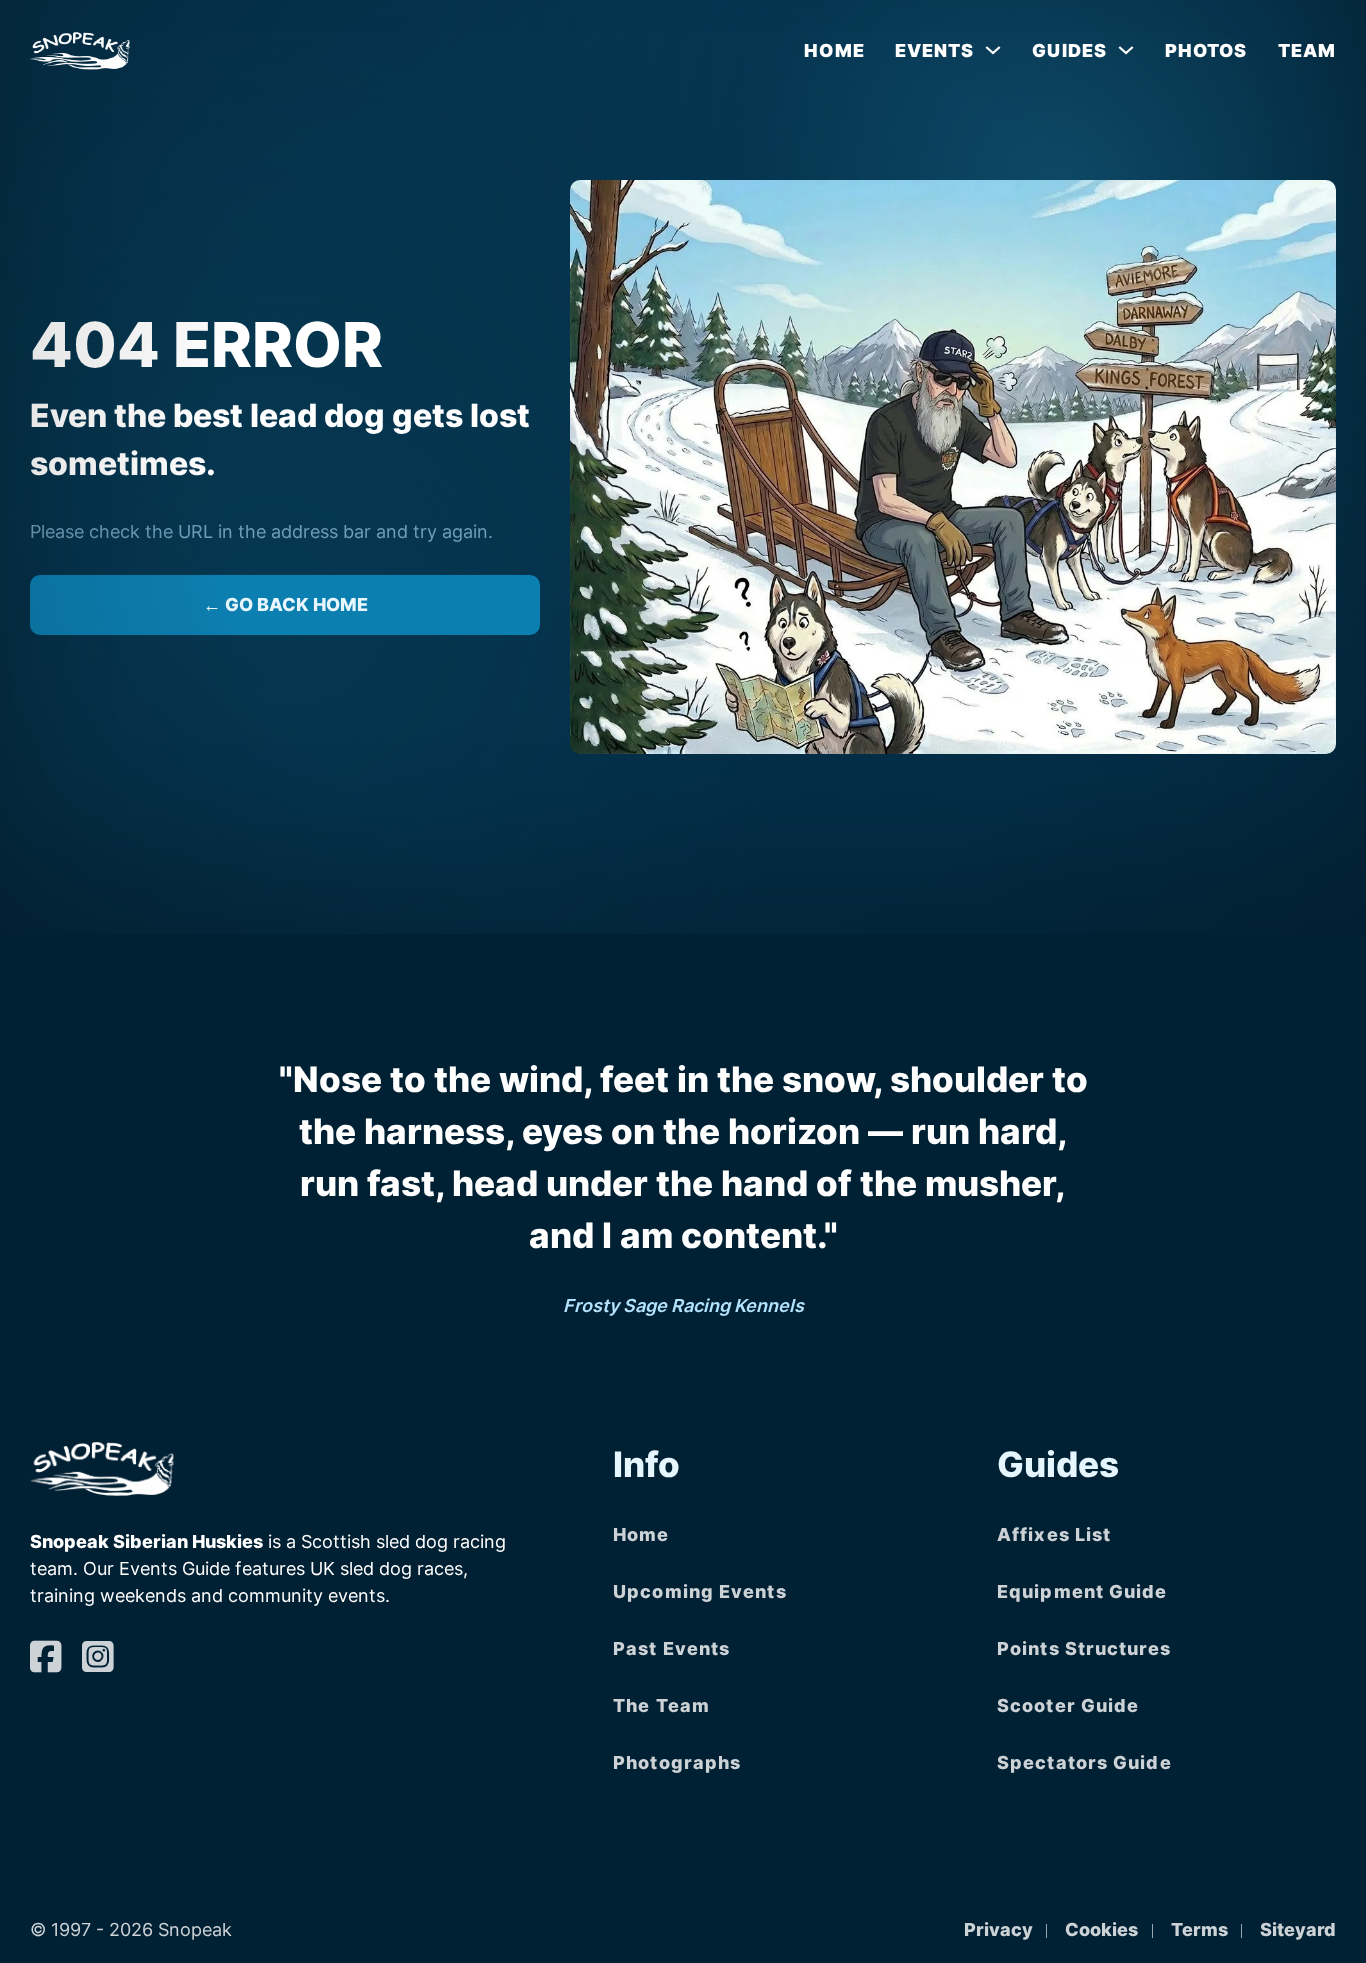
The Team (661, 1705)
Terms (1199, 1929)
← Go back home (285, 604)
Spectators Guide (1084, 1762)
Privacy (998, 1929)
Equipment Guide (1082, 1591)
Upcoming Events (700, 1591)
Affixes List (1054, 1534)
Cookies (1101, 1929)
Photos (1206, 50)
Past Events (671, 1648)
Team (1307, 50)
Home (834, 50)
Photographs (677, 1762)
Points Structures (1084, 1648)
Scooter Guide (1068, 1705)
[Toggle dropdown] (993, 50)
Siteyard (1298, 1929)
